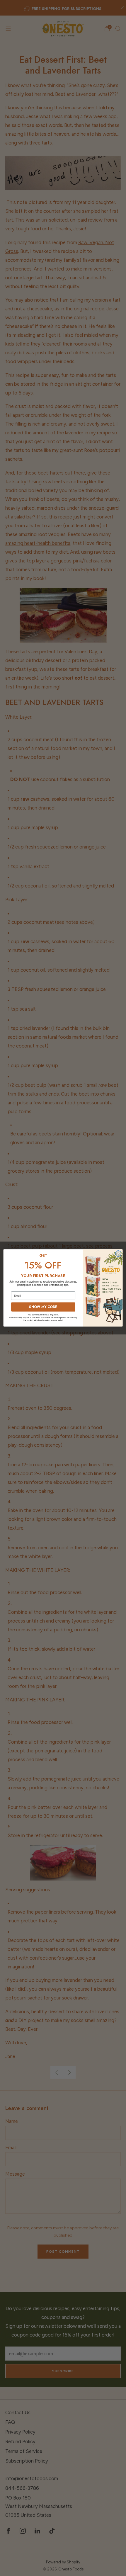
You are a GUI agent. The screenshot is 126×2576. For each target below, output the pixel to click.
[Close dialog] (118, 1254)
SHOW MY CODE (43, 1307)
